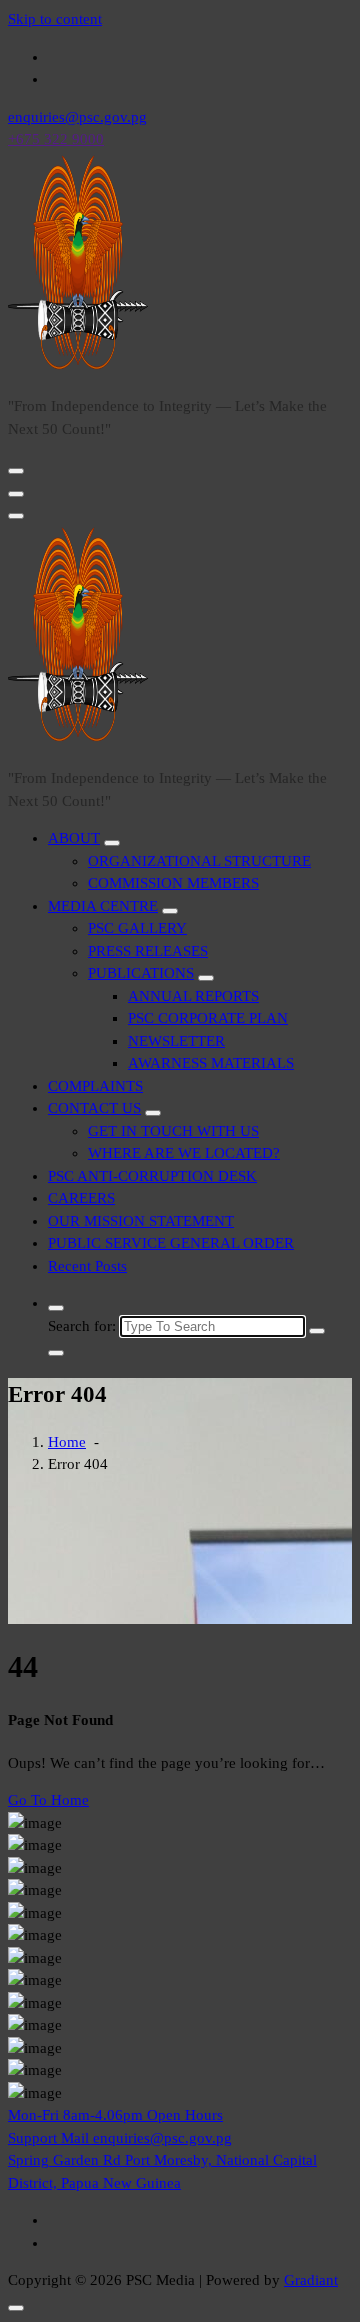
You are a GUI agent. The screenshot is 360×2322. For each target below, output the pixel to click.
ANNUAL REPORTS (193, 996)
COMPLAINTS (95, 1086)
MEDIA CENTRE (103, 906)
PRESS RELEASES (148, 951)
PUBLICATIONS (141, 973)
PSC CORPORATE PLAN (208, 1018)
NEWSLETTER (176, 1041)
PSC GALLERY (137, 928)
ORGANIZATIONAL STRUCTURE (199, 861)
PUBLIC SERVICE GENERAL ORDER (171, 1243)
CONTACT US (94, 1108)
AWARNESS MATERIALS (211, 1063)
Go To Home (48, 1800)
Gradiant (311, 2280)
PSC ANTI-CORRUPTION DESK (152, 1176)
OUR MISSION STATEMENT (141, 1221)
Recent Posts (87, 1266)
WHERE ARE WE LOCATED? (184, 1153)
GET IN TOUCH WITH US (173, 1131)
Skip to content (55, 19)
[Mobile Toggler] (112, 843)
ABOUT (74, 838)
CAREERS (81, 1198)
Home (67, 1442)
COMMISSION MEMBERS (173, 883)
